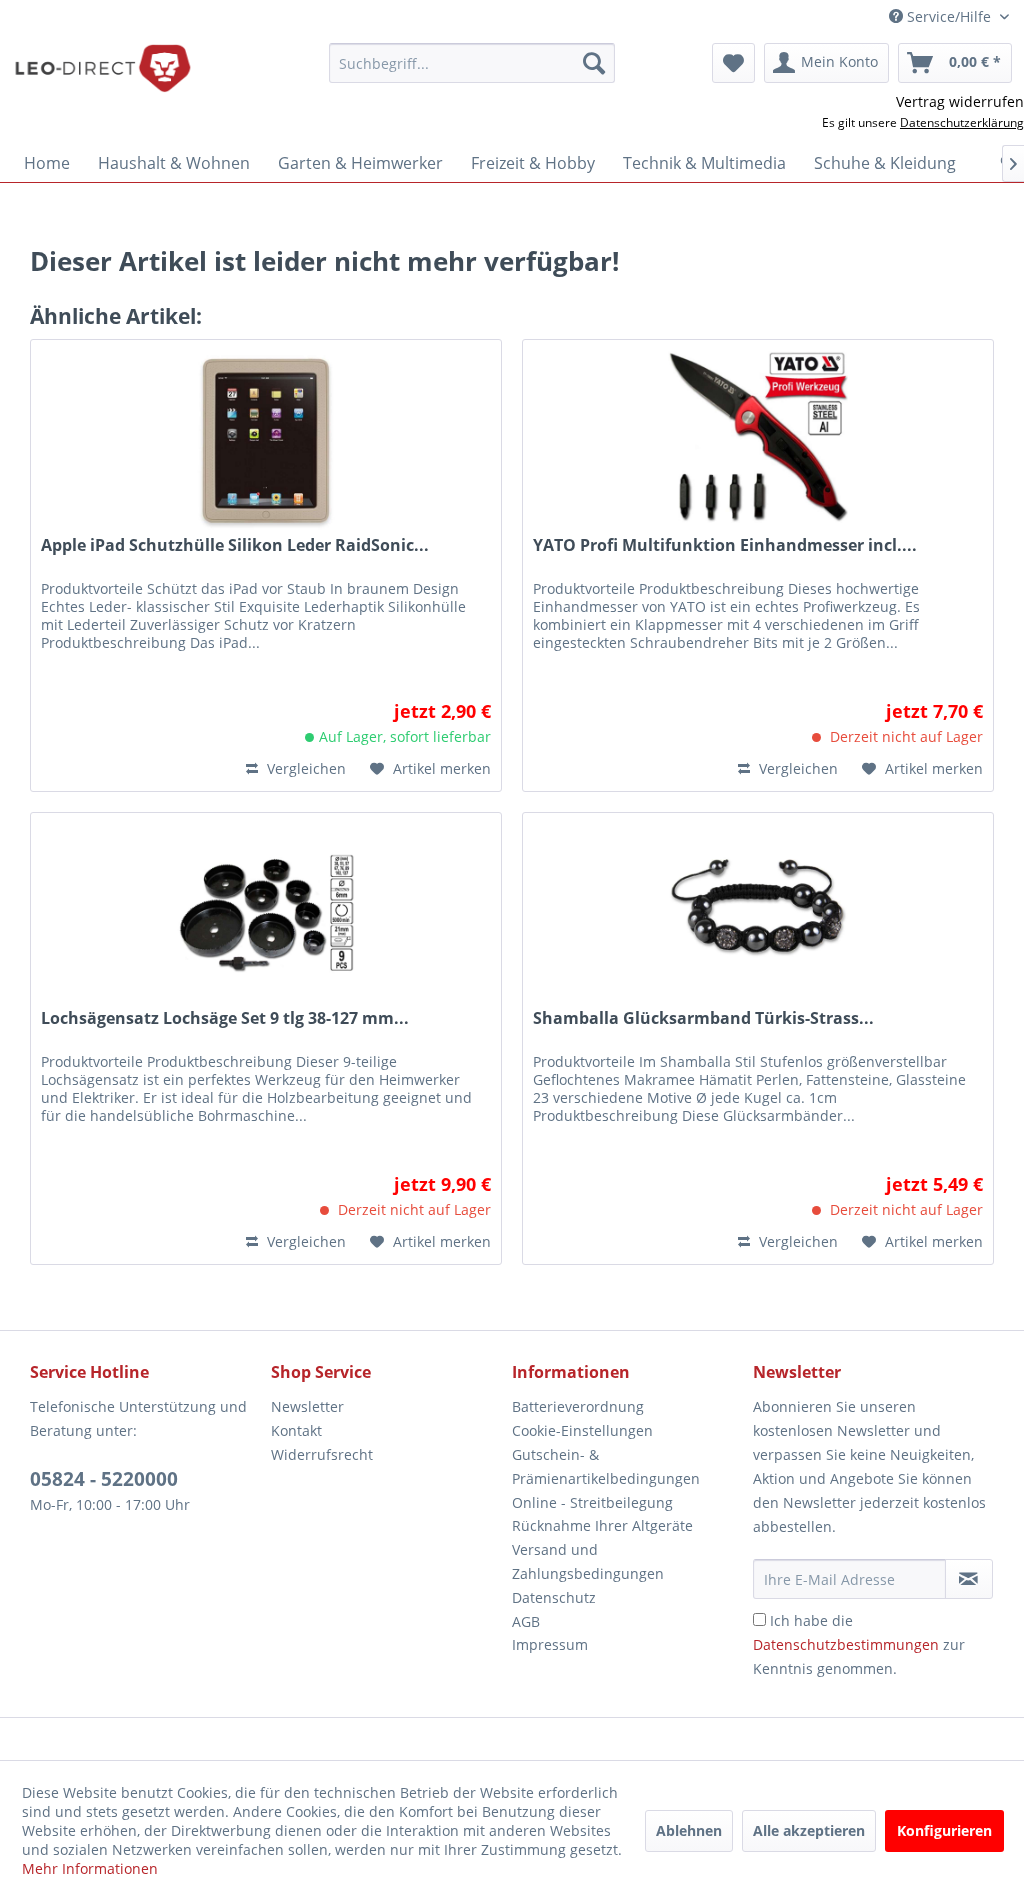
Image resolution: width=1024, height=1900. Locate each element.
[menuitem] (472, 63)
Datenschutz (554, 1597)
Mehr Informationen (90, 1868)
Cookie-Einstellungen (582, 1430)
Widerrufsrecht (322, 1454)
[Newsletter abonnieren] (969, 1579)
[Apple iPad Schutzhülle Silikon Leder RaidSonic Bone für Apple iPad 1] (266, 440)
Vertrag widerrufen (960, 101)
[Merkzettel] (733, 63)
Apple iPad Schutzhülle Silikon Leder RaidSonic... (235, 545)
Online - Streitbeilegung (592, 1502)
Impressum (550, 1644)
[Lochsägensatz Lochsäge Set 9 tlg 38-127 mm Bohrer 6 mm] (266, 913)
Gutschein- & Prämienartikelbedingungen (606, 1466)
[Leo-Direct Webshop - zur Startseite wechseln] (102, 68)
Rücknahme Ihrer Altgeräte (602, 1525)
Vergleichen (304, 768)
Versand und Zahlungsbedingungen (588, 1561)
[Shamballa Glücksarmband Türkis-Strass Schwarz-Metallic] (758, 913)
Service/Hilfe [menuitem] (949, 16)
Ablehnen (689, 1830)
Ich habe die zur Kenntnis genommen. (859, 1644)
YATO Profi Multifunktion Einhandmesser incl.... (725, 545)
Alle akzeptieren (809, 1830)
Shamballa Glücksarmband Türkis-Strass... (703, 1018)
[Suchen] (594, 63)
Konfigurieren (944, 1830)
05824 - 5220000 (104, 1479)
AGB (526, 1621)
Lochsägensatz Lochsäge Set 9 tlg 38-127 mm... (225, 1018)
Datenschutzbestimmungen (846, 1644)
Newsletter (307, 1406)
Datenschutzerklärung (962, 122)
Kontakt (296, 1430)
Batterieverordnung (578, 1406)
